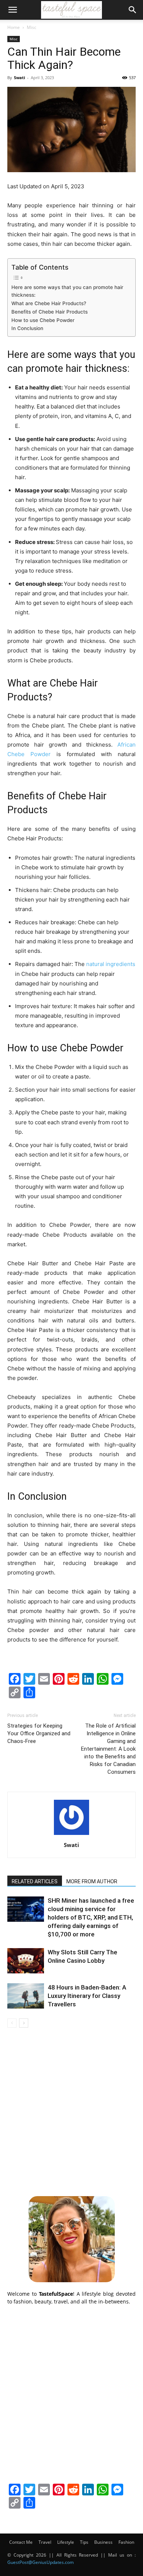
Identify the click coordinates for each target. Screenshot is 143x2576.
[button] (12, 10)
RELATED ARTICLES (35, 1881)
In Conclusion (27, 328)
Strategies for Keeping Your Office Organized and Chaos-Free (39, 1733)
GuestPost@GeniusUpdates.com (41, 2562)
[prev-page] (12, 2023)
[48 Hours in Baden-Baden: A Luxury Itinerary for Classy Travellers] (26, 1996)
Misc (32, 27)
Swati (19, 77)
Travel (45, 2542)
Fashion (126, 2542)
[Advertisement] (71, 2111)
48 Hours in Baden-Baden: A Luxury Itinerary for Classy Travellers (87, 1996)
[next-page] (24, 2023)
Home (14, 27)
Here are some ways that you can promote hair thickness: (67, 291)
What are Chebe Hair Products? (49, 303)
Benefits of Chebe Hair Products (49, 312)
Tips (84, 2542)
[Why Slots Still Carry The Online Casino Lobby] (26, 1961)
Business (103, 2542)
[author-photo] (71, 1835)
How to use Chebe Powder (43, 320)
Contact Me (21, 2542)
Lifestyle (66, 2542)
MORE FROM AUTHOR (92, 1881)
